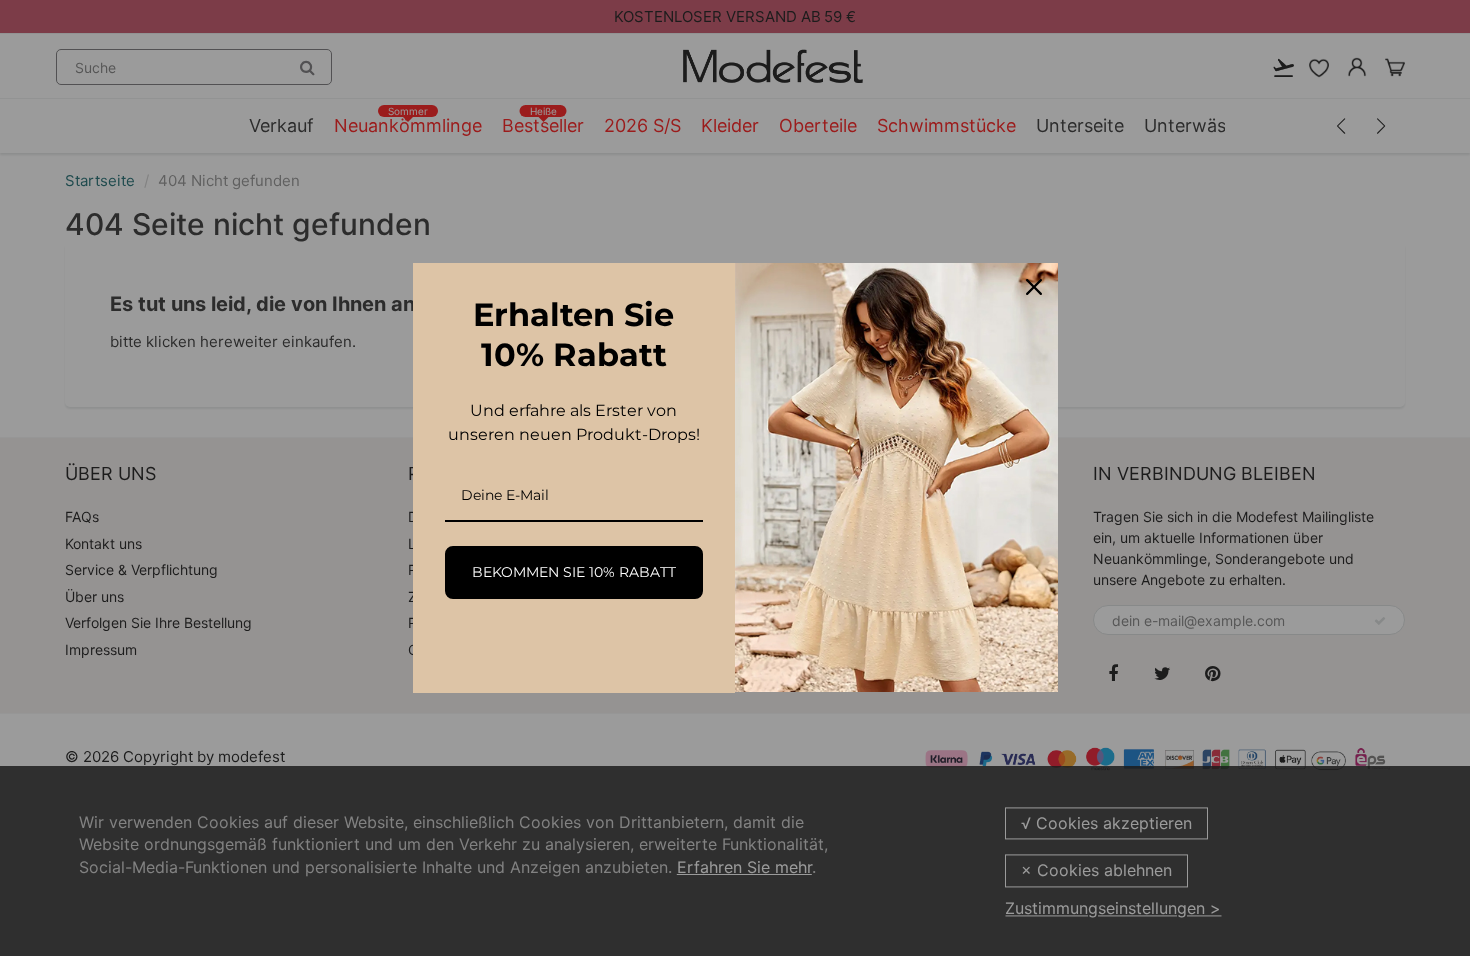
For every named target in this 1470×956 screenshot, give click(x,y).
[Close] (1034, 287)
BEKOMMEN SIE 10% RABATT (574, 572)
